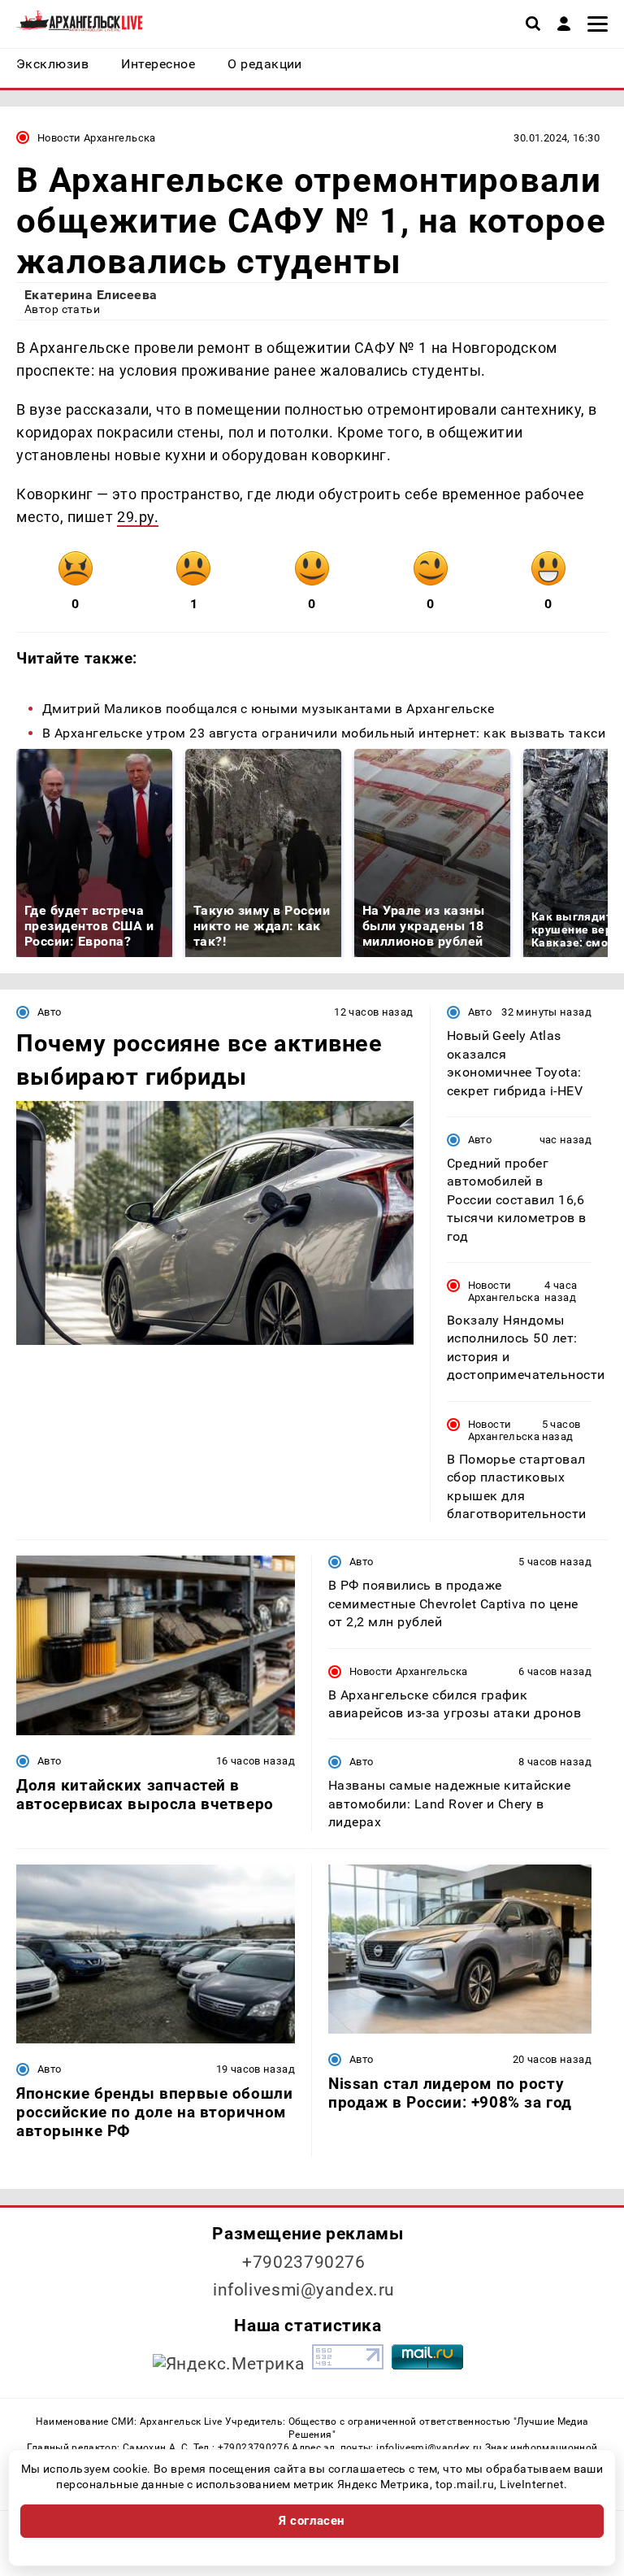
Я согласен (312, 2521)
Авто (50, 1012)
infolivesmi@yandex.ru (304, 2290)
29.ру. (138, 517)
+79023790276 (304, 2262)
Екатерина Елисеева (91, 295)
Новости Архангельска (97, 138)
